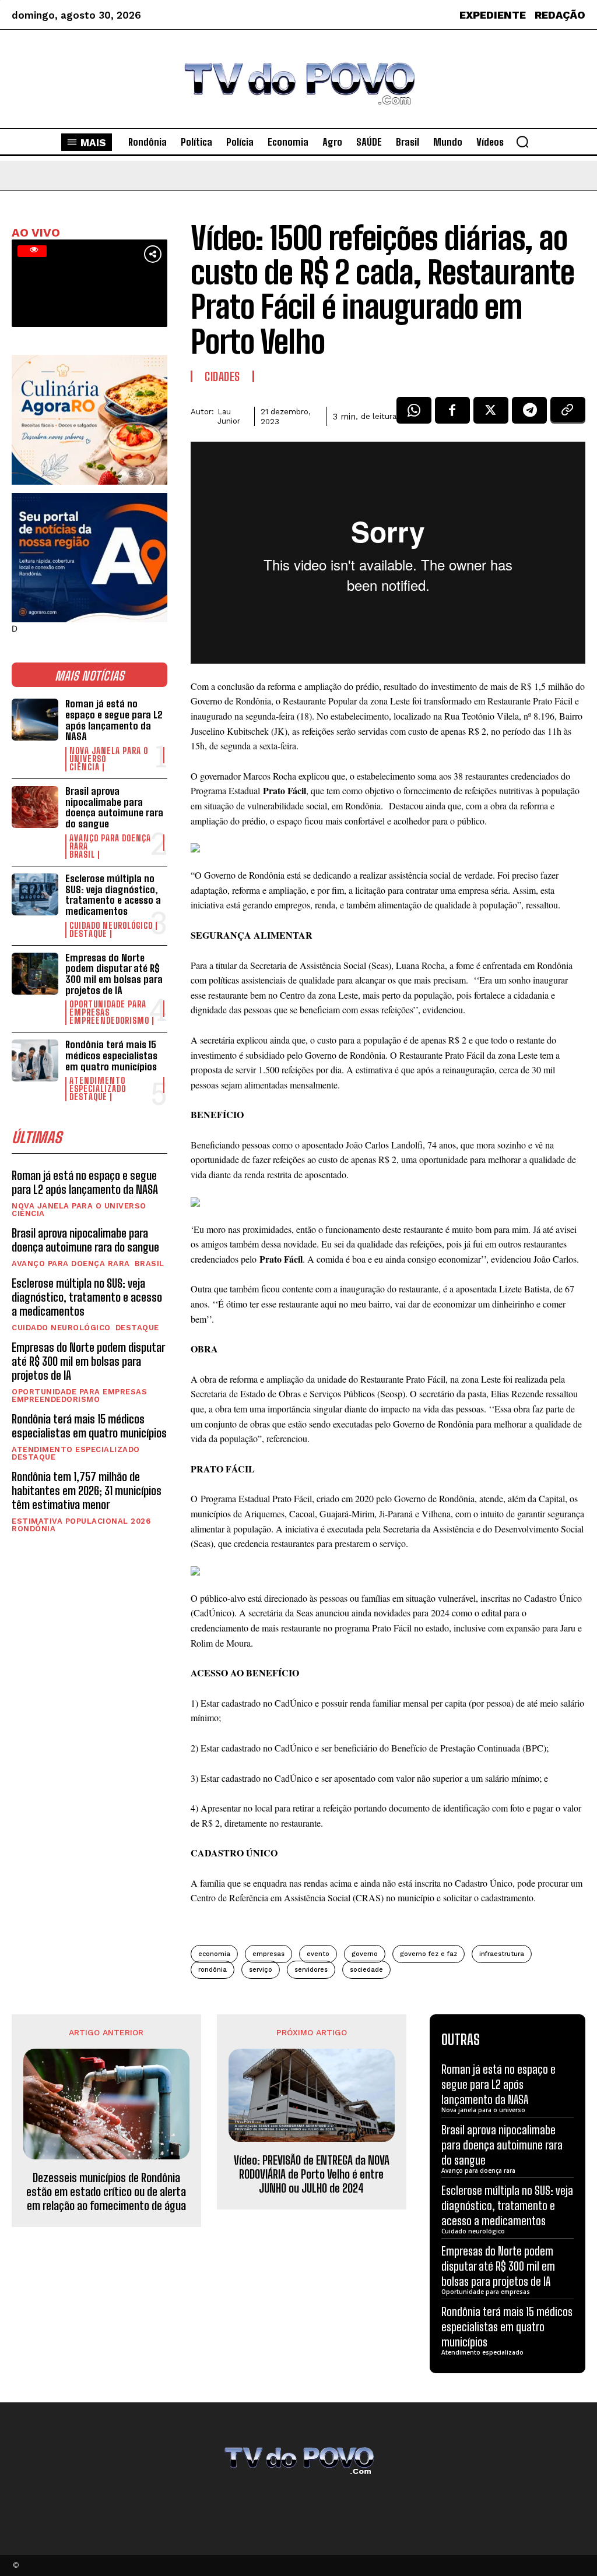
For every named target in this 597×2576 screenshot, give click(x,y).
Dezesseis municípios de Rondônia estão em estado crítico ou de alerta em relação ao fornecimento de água (106, 2191)
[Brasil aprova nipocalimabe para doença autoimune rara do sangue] (35, 807)
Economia (214, 1954)
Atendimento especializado (98, 1085)
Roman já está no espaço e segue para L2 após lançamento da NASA (114, 720)
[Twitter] (491, 414)
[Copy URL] (568, 414)
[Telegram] (529, 414)
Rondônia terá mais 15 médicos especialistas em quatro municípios (111, 1055)
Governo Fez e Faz (429, 1954)
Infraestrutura (502, 1954)
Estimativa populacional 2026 (81, 1521)
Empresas (268, 1954)
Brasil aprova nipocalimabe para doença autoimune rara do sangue (114, 807)
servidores (311, 1970)
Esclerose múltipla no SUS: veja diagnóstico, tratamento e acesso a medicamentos (113, 895)
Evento (318, 1954)
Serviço (261, 1970)
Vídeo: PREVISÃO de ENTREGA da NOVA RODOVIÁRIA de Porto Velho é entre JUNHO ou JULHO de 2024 (312, 2174)
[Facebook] (452, 414)
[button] (522, 142)
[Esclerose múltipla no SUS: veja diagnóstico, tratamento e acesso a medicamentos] (35, 894)
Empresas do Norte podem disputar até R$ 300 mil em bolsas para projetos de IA (114, 974)
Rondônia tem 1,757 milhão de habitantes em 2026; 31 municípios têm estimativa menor (87, 1490)
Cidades (222, 376)
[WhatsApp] (414, 414)
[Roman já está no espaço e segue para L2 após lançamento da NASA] (35, 720)
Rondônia (34, 1529)
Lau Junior (229, 416)
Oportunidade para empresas (108, 1009)
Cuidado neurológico (111, 926)
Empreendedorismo (109, 1021)
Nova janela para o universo (109, 755)
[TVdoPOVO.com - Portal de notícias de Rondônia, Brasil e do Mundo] (298, 79)
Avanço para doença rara (110, 843)
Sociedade (366, 1970)
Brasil (82, 855)
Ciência (85, 767)
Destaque (88, 934)
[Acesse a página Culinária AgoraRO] (89, 420)
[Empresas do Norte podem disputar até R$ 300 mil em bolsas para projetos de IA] (35, 974)
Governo (365, 1954)
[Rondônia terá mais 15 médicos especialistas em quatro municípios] (35, 1060)
